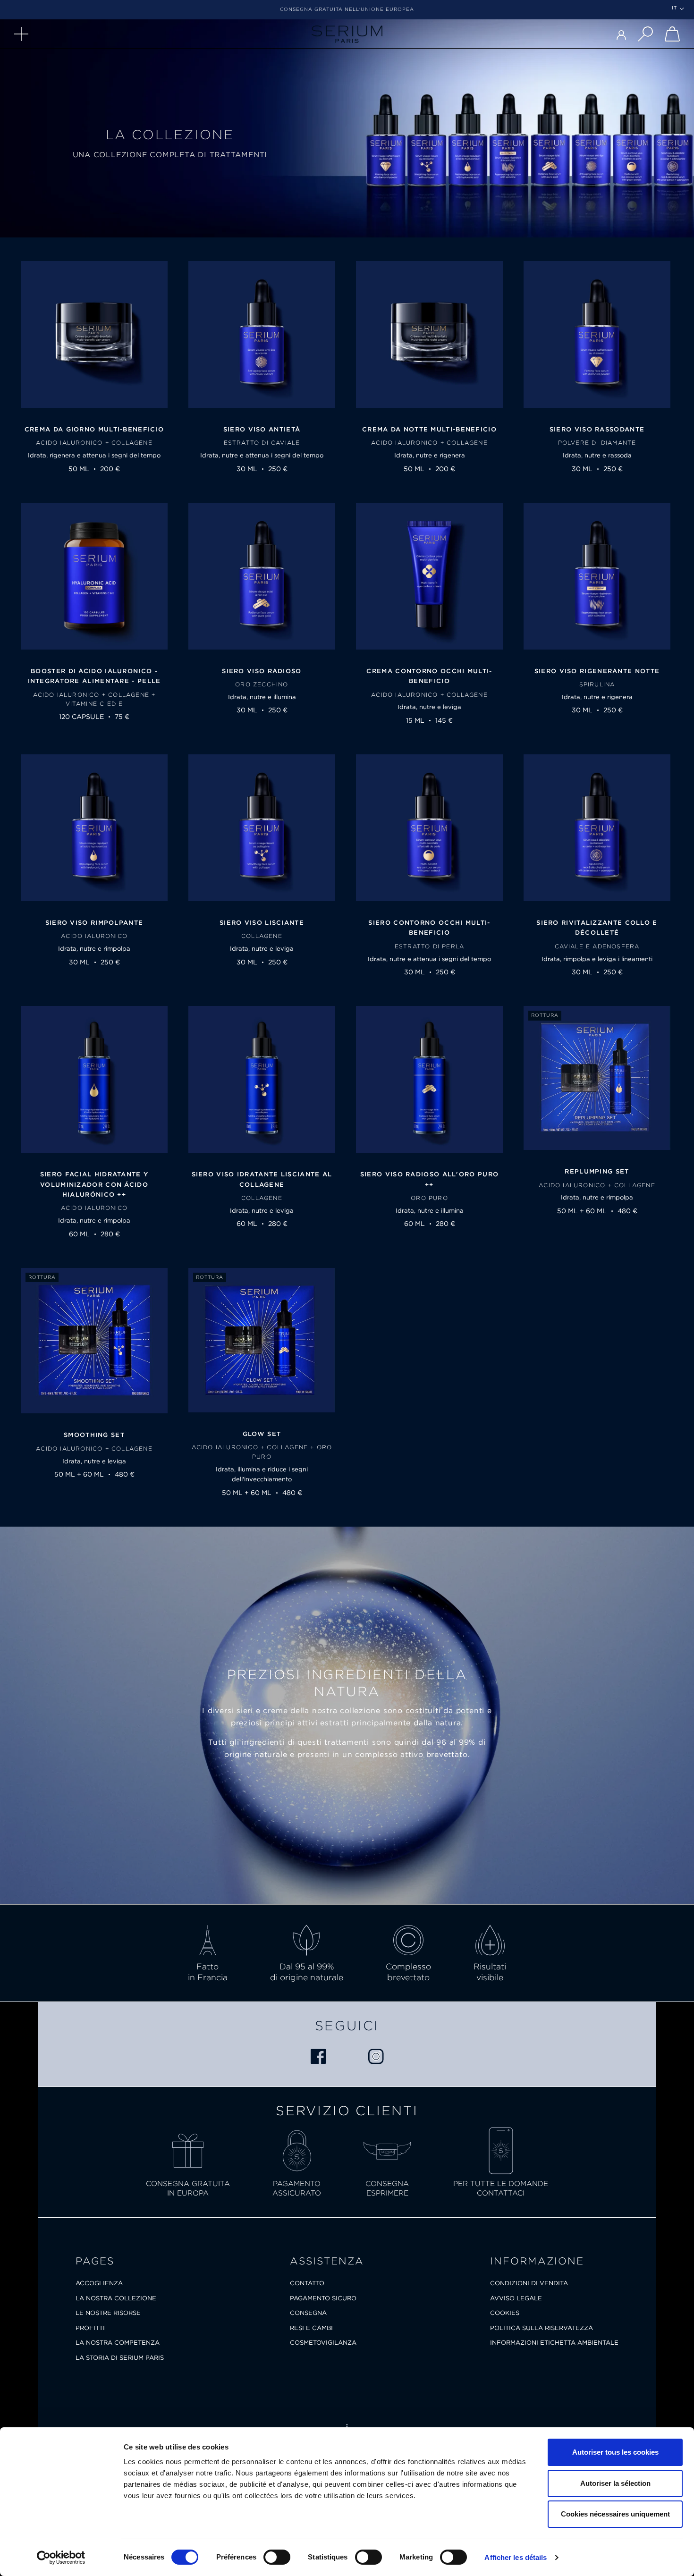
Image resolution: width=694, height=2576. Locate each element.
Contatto (307, 2283)
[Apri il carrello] (672, 34)
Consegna (308, 2313)
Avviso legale (516, 2298)
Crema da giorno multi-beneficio (94, 429)
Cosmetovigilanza (323, 2343)
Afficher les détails (516, 2557)
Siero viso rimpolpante (94, 923)
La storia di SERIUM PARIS (120, 2358)
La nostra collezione (116, 2298)
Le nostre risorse (108, 2313)
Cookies (505, 2313)
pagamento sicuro (323, 2298)
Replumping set (597, 1171)
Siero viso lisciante (262, 923)
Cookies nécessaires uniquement (615, 2514)
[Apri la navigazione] (21, 34)
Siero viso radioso (262, 671)
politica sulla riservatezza (542, 2328)
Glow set (262, 1434)
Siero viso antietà (262, 429)
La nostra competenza (118, 2343)
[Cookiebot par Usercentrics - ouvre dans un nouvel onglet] (61, 2558)
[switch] (277, 2557)
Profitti (90, 2328)
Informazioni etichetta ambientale (554, 2343)
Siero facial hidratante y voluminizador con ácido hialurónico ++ (94, 1184)
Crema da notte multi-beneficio (429, 429)
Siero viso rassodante (597, 429)
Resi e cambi (311, 2328)
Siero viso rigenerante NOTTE (597, 671)
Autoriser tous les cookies (615, 2452)
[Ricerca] (645, 34)
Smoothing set (94, 1435)
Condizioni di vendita (529, 2283)
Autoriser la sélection (615, 2483)
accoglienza (99, 2283)
